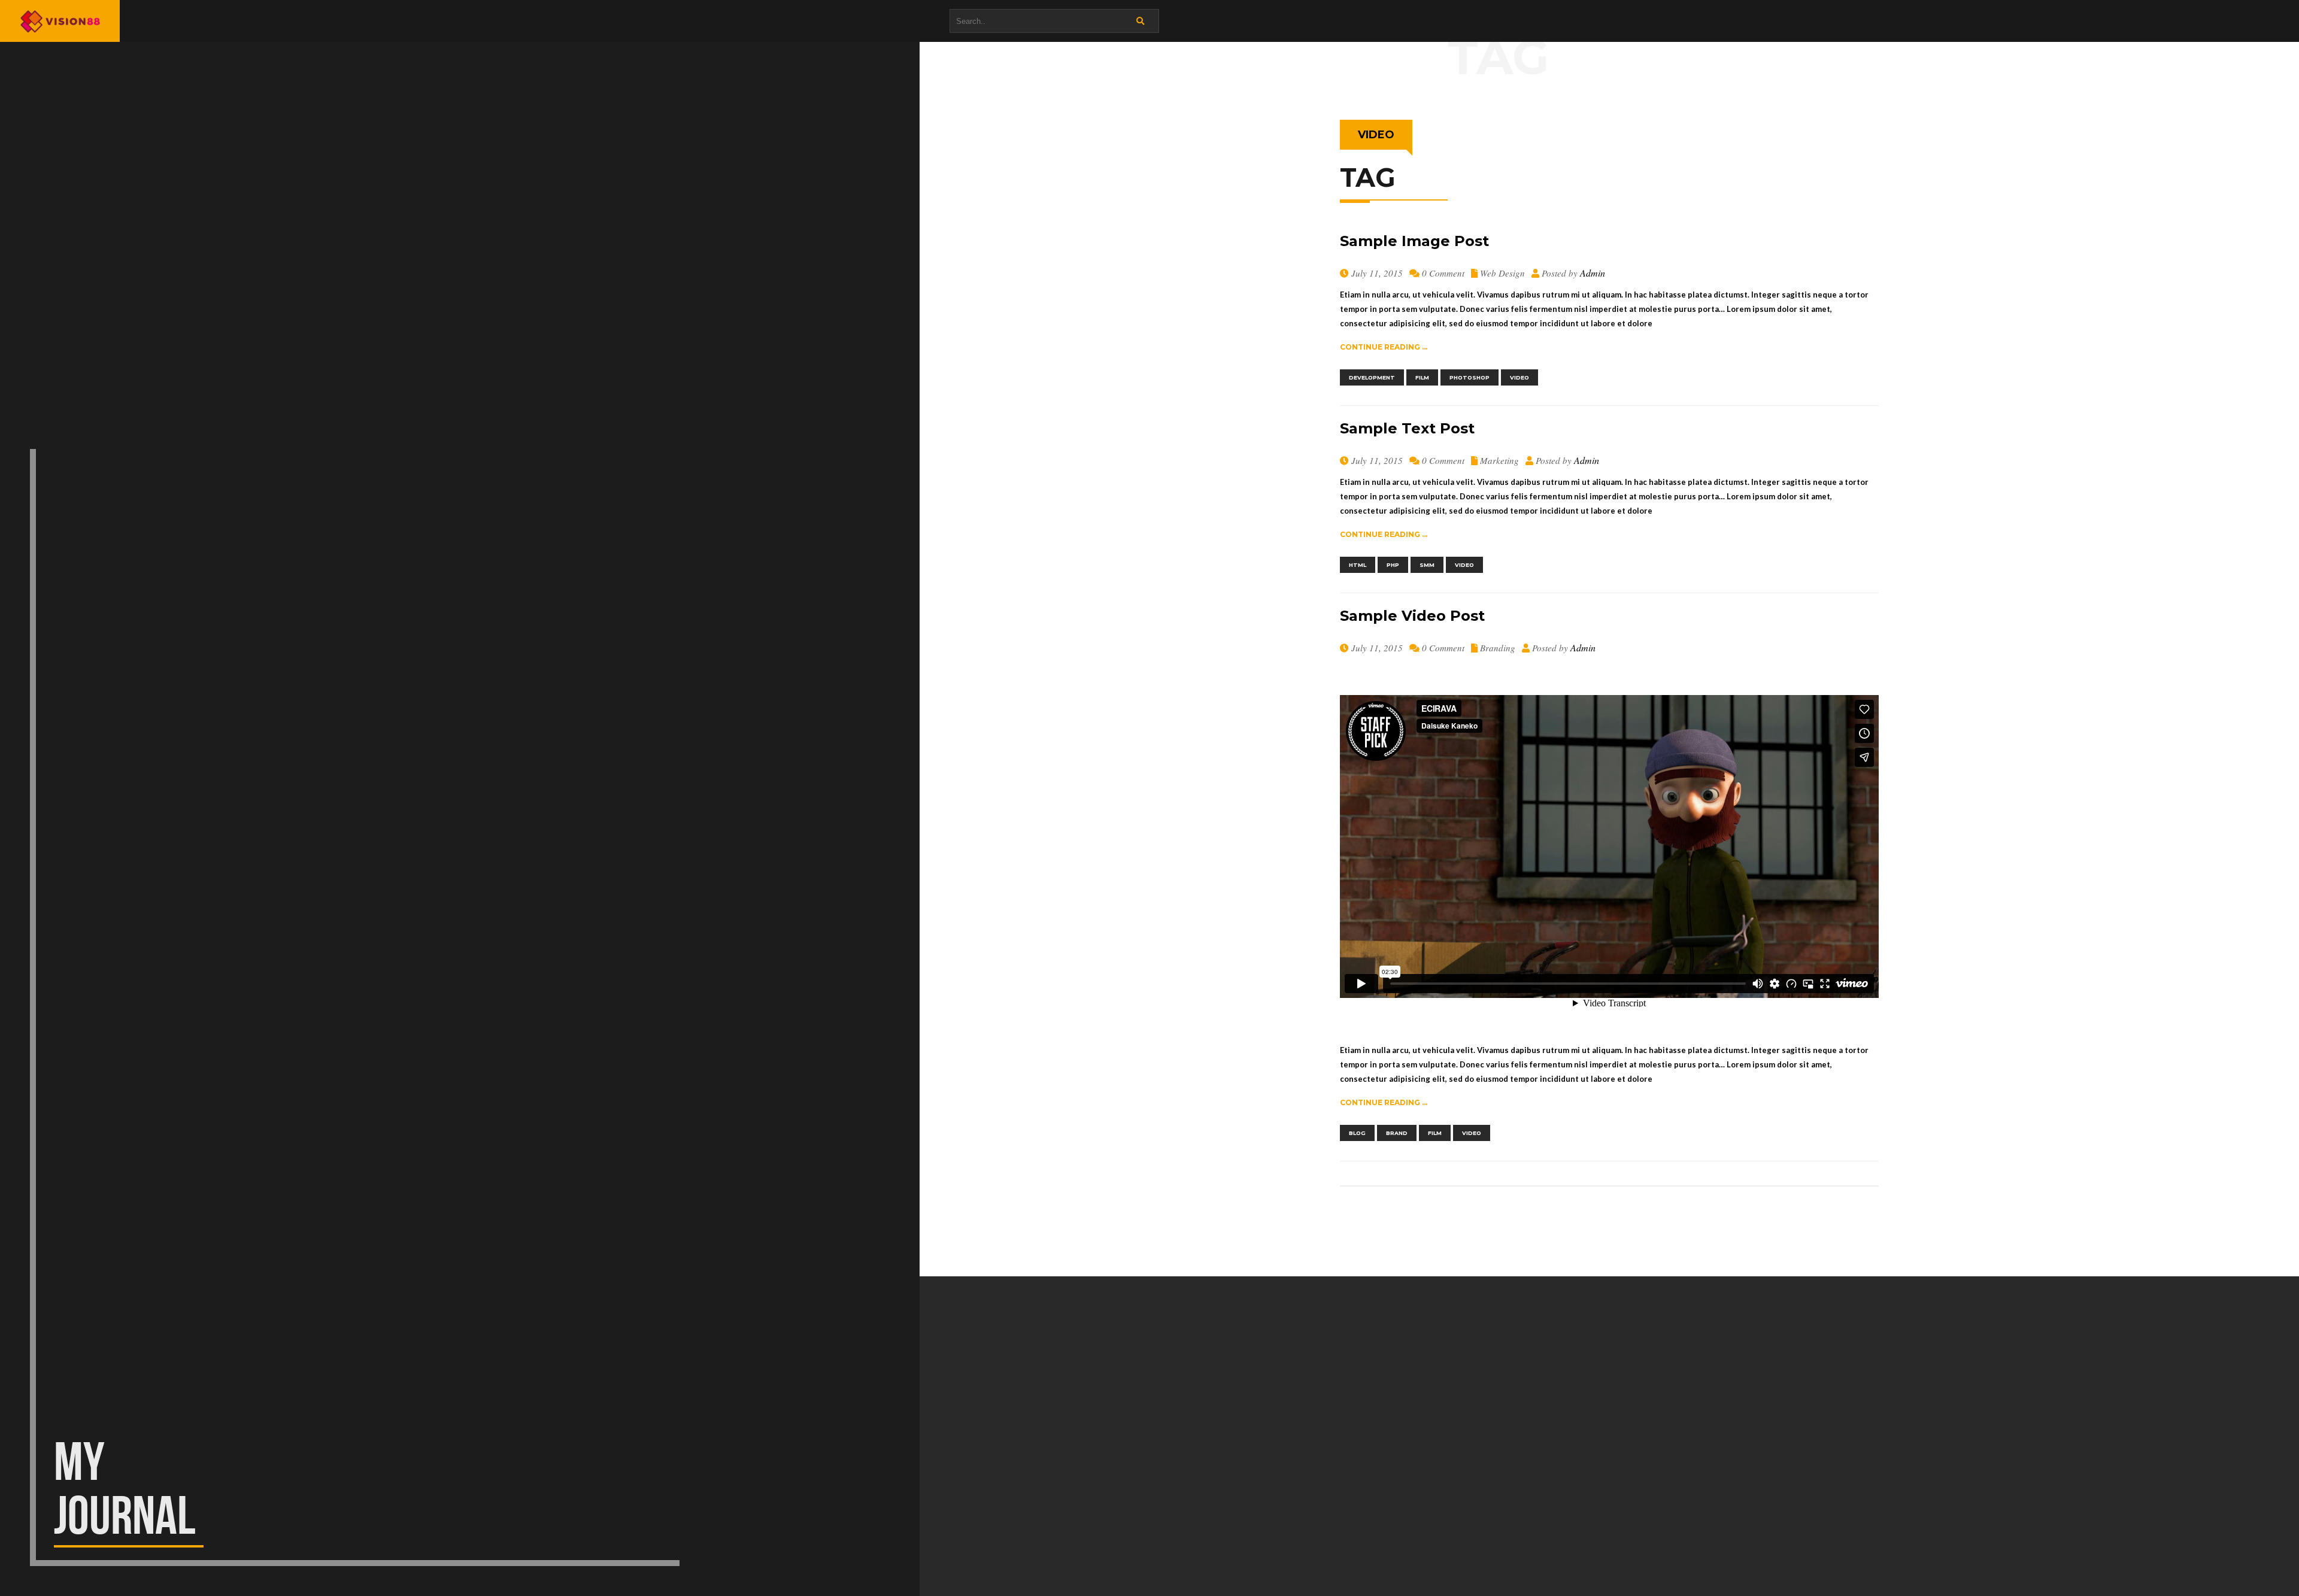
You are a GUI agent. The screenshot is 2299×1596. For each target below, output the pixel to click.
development (1372, 377)
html (1358, 565)
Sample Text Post (1407, 428)
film (1422, 377)
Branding (1498, 648)
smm (1427, 565)
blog (1357, 1133)
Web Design (1502, 273)
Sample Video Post (1412, 616)
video (1519, 377)
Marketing (1499, 460)
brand (1397, 1133)
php (1393, 565)
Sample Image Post (1414, 241)
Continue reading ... (1384, 347)
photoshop (1470, 377)
